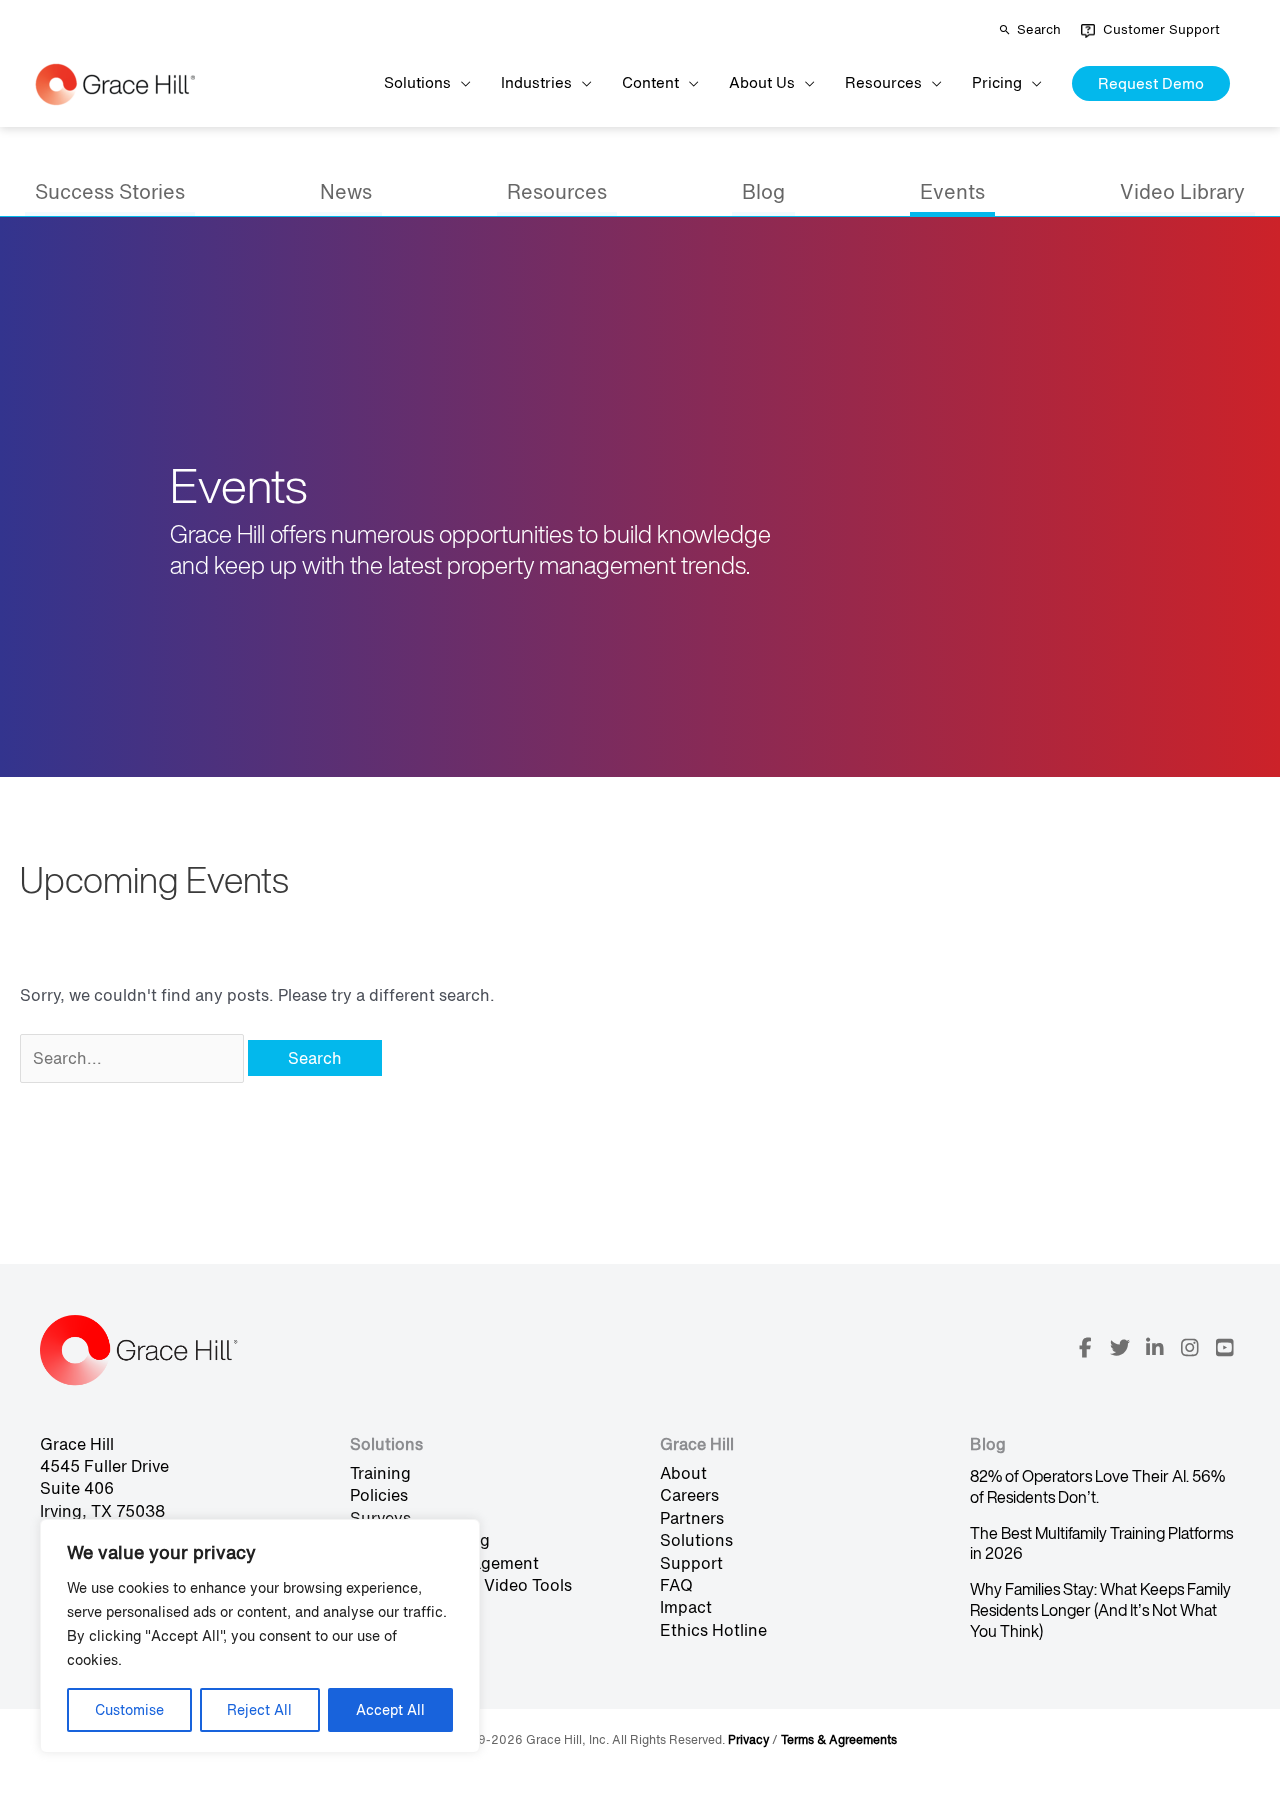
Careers (689, 1495)
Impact (686, 1607)
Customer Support (1161, 29)
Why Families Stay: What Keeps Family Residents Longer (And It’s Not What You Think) (1100, 1610)
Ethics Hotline (713, 1630)
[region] (260, 1636)
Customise (129, 1709)
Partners (692, 1518)
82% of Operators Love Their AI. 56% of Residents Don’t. (1097, 1486)
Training (380, 1473)
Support (691, 1563)
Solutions (696, 1540)
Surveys (380, 1518)
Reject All (259, 1709)
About (683, 1473)
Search (1039, 29)
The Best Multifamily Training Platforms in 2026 (1101, 1543)
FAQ (676, 1585)
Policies (379, 1495)
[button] (1151, 83)
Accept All (390, 1709)
